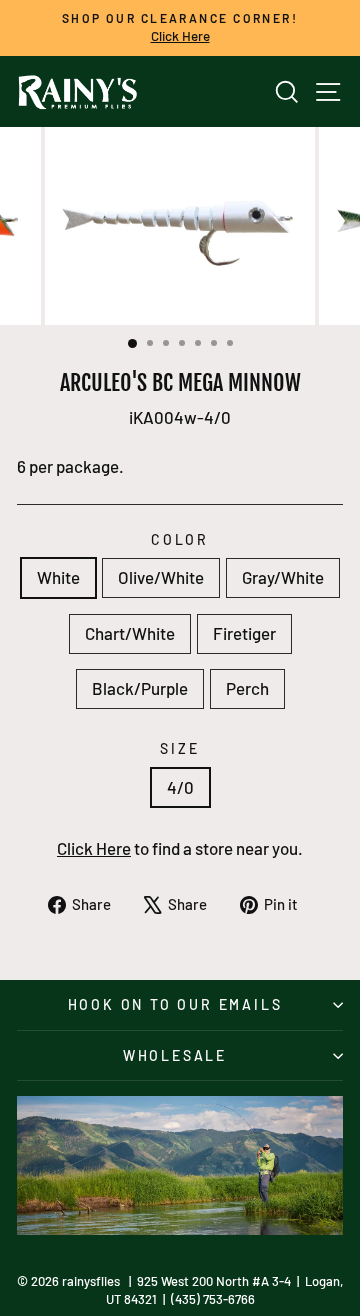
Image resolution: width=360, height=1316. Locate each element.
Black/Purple (140, 688)
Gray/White (283, 577)
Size (179, 748)
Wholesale (175, 1055)
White (58, 577)
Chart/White (130, 633)
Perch (247, 688)
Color (180, 539)
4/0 (180, 787)
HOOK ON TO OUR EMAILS (175, 1004)
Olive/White (161, 577)
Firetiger (244, 633)
